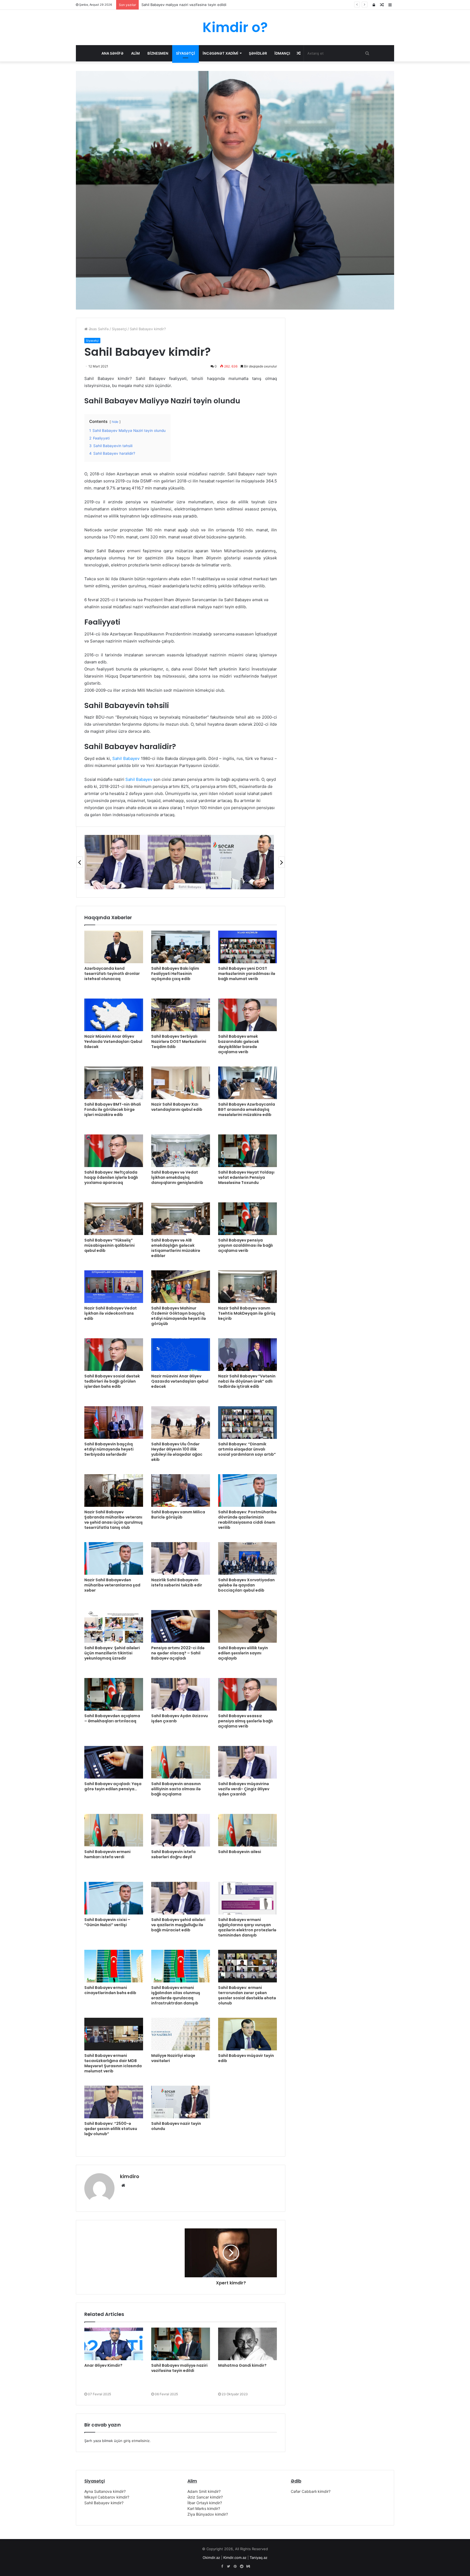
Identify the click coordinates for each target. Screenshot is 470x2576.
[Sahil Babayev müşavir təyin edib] (248, 2034)
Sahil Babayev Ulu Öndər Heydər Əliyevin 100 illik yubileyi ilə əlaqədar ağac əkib (177, 1452)
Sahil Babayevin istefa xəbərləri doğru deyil (173, 1854)
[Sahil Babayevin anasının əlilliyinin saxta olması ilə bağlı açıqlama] (181, 1762)
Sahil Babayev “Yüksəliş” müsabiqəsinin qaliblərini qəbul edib (109, 1245)
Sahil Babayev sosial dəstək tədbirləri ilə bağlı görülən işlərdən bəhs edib (112, 1381)
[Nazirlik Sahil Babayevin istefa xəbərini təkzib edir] (181, 1558)
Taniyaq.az (259, 2558)
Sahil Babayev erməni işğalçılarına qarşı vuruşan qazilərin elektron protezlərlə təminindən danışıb (247, 1927)
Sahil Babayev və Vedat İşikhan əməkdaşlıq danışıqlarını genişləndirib (177, 1177)
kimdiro (130, 2176)
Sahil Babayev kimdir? (104, 2503)
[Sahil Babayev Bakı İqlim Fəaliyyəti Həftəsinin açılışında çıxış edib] (181, 947)
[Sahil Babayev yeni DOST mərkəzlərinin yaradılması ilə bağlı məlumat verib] (248, 947)
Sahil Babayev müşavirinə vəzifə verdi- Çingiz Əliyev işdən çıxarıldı (244, 1789)
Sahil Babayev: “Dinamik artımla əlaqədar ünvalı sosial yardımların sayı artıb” (247, 1449)
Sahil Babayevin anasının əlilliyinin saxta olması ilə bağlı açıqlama (176, 1789)
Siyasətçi (185, 53)
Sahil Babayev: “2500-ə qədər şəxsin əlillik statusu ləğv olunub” (111, 2129)
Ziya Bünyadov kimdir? (208, 2514)
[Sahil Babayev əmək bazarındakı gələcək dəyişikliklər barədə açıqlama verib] (248, 1015)
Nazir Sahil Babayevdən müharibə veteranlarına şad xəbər (112, 1585)
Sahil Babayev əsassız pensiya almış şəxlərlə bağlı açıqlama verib (245, 1721)
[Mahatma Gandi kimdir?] (248, 2344)
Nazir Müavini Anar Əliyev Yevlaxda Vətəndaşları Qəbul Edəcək (113, 1041)
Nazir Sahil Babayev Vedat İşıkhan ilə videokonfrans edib (111, 1313)
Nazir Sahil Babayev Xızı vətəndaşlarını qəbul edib (177, 1107)
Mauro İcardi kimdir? (158, 5)
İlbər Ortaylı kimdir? (205, 2503)
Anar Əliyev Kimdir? (103, 2365)
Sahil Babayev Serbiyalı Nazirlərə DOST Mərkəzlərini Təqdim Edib (179, 1041)
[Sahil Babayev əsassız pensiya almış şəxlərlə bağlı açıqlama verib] (248, 1694)
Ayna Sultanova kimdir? (105, 2491)
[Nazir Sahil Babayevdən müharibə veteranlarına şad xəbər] (114, 1558)
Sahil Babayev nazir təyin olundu (176, 2126)
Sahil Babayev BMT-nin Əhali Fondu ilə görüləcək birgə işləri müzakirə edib (113, 1109)
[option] (116, 862)
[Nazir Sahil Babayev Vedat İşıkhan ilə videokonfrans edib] (114, 1287)
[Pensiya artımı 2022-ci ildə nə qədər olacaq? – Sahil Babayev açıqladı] (181, 1626)
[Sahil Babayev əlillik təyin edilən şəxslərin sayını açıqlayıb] (248, 1626)
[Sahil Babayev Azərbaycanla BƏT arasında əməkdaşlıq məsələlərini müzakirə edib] (248, 1083)
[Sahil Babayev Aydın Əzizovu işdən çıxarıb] (181, 1694)
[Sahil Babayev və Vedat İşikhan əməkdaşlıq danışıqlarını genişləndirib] (181, 1151)
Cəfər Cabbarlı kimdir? (311, 2491)
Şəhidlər (258, 53)
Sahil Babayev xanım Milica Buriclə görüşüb (178, 1515)
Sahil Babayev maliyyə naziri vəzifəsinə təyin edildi (179, 2368)
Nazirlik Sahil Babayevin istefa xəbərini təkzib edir (177, 1582)
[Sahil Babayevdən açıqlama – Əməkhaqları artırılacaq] (114, 1694)
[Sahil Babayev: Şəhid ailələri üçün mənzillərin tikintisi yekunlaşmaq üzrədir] (114, 1626)
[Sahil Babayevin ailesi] (248, 1830)
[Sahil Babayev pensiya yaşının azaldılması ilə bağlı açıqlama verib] (248, 1219)
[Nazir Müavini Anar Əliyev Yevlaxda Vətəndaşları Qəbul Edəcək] (114, 1015)
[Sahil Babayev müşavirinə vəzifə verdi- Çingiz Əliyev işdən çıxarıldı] (248, 1762)
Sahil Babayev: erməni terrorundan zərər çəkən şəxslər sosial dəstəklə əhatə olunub (247, 1995)
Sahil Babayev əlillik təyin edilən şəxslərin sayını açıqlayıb (243, 1653)
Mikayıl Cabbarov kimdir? (107, 2497)
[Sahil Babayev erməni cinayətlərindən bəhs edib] (114, 1966)
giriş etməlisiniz (137, 2441)
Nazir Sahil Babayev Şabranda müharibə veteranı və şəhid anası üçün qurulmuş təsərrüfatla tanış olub (114, 1520)
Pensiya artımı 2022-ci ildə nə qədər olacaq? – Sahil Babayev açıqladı (178, 1653)
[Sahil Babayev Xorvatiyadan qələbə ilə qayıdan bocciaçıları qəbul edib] (248, 1558)
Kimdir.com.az (235, 2558)
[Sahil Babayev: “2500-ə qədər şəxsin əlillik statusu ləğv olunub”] (114, 2102)
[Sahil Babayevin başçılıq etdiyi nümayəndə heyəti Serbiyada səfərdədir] (114, 1423)
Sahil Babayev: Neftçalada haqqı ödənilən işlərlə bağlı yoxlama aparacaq (111, 1177)
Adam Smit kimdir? (204, 2491)
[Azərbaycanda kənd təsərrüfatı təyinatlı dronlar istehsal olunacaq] (114, 947)
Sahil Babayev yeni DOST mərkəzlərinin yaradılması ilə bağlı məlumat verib (247, 974)
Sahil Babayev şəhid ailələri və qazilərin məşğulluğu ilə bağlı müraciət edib (178, 1925)
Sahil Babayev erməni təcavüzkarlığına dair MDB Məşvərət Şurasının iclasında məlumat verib (113, 2063)
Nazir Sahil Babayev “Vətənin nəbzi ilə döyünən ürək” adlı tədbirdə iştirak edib (247, 1381)
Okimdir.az (211, 2558)
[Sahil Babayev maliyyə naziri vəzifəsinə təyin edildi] (181, 2344)
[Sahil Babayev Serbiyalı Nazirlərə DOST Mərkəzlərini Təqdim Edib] (181, 1015)
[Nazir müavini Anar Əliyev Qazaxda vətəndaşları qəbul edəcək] (181, 1355)
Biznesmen (158, 53)
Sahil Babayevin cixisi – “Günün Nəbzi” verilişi (107, 1922)
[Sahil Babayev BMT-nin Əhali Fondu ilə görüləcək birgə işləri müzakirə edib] (114, 1083)
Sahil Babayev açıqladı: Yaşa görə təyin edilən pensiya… (113, 1786)
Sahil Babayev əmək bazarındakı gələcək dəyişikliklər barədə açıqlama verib (239, 1044)
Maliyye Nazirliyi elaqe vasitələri (173, 2058)
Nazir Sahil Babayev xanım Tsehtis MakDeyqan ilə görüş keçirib (247, 1313)
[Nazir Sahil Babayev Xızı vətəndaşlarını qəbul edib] (181, 1083)
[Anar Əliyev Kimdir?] (114, 2344)
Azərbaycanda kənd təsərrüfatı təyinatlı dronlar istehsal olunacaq (112, 974)
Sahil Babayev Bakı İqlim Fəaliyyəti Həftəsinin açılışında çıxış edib (175, 974)
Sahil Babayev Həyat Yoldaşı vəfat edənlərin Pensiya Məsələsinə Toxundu (246, 1177)
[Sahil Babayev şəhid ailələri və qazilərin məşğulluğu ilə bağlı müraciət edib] (181, 1898)
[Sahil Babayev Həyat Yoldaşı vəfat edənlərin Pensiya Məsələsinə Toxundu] (248, 1151)
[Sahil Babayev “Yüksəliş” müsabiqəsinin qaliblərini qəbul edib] (114, 1219)
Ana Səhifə (112, 53)
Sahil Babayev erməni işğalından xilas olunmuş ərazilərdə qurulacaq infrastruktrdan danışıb (176, 1995)
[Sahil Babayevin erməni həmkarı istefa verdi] (114, 1830)
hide (115, 422)
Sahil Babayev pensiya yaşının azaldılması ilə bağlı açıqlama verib (245, 1245)
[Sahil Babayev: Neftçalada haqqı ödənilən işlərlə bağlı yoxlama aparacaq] (114, 1151)
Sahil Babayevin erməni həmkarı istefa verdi (107, 1854)
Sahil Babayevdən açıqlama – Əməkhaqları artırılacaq (112, 1718)
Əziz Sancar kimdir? (205, 2497)
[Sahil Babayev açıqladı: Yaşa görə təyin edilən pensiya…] (114, 1762)
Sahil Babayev (126, 758)
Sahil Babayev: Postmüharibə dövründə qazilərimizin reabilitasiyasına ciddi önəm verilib (247, 1520)
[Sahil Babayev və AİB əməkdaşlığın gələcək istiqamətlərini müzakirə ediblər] (181, 1219)
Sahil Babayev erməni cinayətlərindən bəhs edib (110, 1990)
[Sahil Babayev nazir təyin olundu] (181, 2102)
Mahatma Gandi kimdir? (242, 2365)
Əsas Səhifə (98, 329)
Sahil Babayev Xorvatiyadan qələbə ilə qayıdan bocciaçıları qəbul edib (246, 1585)
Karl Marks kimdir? (204, 2508)
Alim (135, 53)
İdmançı (282, 53)
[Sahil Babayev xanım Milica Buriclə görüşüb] (181, 1490)
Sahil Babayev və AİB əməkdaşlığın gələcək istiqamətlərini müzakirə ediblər (176, 1248)
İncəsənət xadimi (220, 53)
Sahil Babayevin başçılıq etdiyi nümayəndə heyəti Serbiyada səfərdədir (109, 1449)
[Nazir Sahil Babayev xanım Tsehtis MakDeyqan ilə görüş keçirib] (248, 1287)
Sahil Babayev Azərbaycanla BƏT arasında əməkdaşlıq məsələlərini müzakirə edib (247, 1109)
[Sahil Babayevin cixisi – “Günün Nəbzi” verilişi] (114, 1898)
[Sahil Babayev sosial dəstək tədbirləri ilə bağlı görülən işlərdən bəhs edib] (114, 1355)
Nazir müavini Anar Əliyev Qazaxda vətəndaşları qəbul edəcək (180, 1381)
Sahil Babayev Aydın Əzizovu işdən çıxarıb (180, 1718)
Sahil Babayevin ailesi (240, 1852)
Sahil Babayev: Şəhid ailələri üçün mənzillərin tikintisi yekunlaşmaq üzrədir (112, 1653)
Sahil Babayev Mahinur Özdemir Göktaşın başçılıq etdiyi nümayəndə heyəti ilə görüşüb (179, 1316)
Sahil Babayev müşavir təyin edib (246, 2058)
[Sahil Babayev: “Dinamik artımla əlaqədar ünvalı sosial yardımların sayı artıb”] (248, 1423)
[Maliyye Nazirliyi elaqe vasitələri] (181, 2034)
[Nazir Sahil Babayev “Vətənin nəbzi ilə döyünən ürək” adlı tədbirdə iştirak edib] (248, 1355)
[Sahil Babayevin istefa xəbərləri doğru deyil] (181, 1830)
